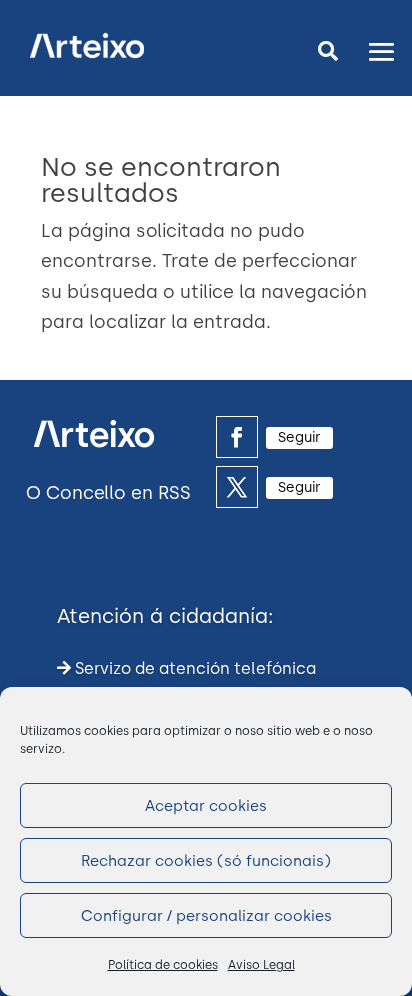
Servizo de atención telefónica (193, 668)
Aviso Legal (261, 965)
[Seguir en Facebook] (237, 437)
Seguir (299, 437)
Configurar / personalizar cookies (206, 916)
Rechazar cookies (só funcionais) (206, 861)
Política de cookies (163, 965)
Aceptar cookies (206, 806)
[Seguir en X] (237, 487)
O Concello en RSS (108, 493)
